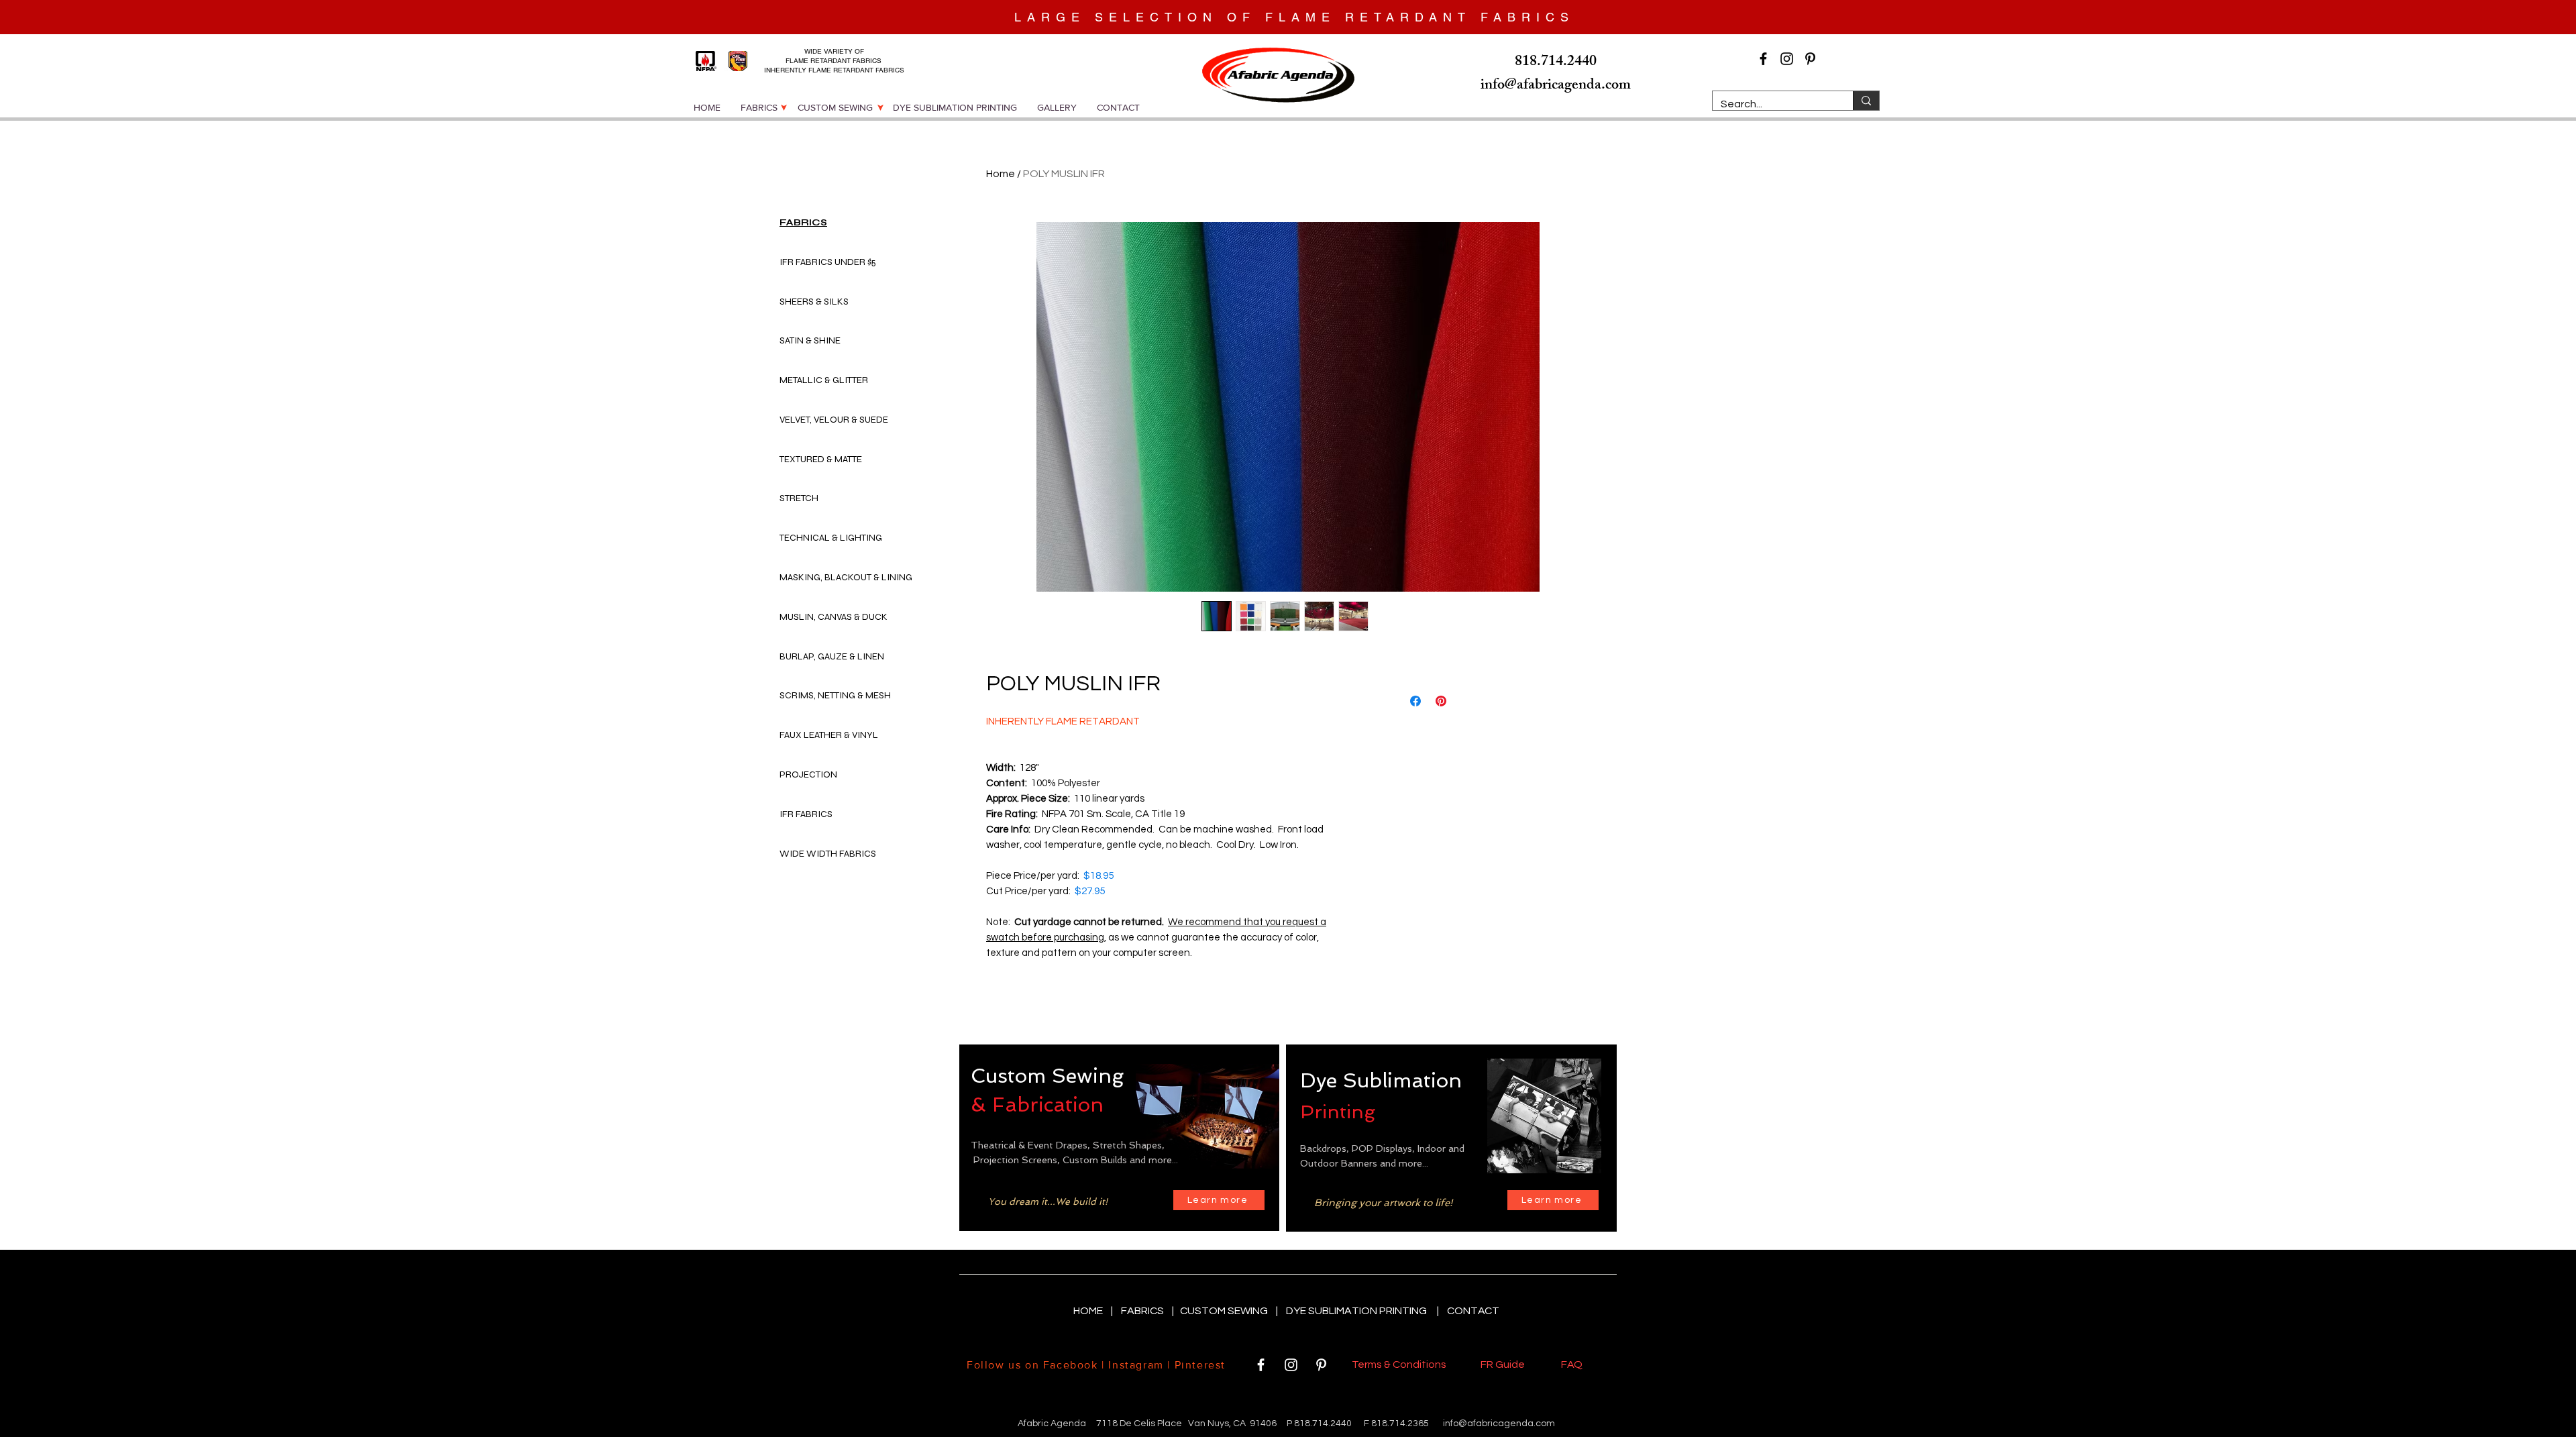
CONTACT (1473, 1311)
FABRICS (1143, 1311)
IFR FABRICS (806, 814)
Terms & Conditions (1401, 1364)
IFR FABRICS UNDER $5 (828, 262)
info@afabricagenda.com (1499, 1424)
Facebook (1071, 1365)
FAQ (1572, 1364)
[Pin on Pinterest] (1441, 701)
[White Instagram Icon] (1291, 1365)
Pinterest (1198, 1365)
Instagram (1136, 1365)
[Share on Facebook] (1415, 701)
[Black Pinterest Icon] (1810, 59)
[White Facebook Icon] (1261, 1365)
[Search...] (1866, 101)
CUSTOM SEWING (1225, 1311)
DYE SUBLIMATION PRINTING (1358, 1311)
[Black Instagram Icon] (1787, 59)
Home (1001, 174)
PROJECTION (808, 774)
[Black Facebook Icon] (1763, 59)
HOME (1089, 1311)
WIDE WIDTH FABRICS (828, 854)
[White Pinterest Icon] (1321, 1365)
